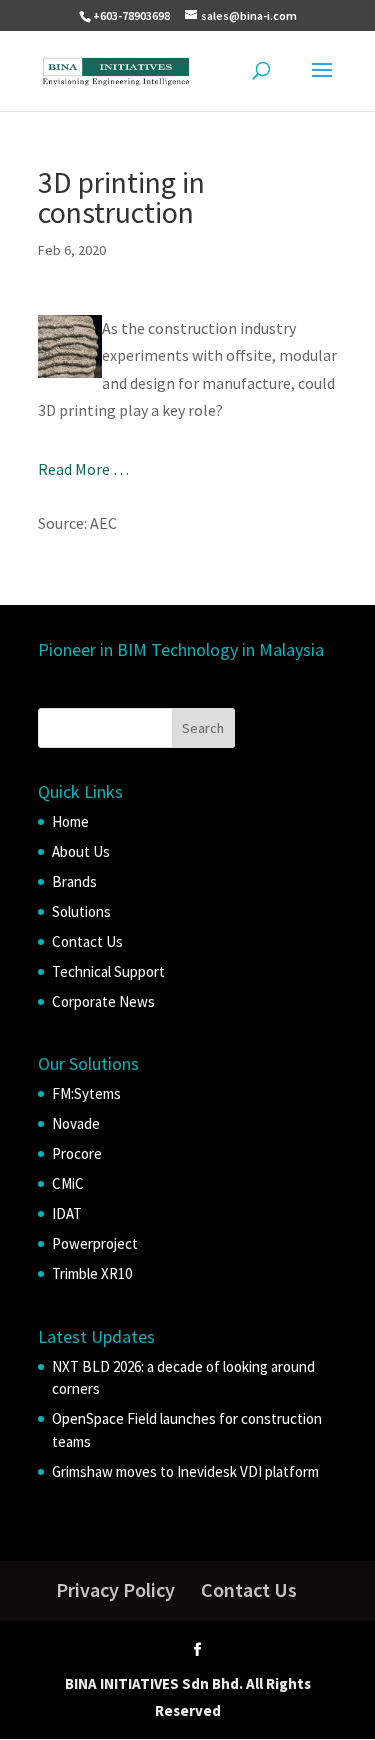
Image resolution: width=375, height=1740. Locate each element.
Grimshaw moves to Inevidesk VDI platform (185, 1471)
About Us (81, 851)
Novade (76, 1123)
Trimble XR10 (92, 1273)
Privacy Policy (115, 1589)
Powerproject (95, 1243)
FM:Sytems (86, 1093)
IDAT (67, 1213)
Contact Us (87, 941)
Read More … (83, 469)
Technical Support (108, 971)
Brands (74, 881)
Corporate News (103, 1001)
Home (70, 821)
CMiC (68, 1183)
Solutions (81, 911)
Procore (77, 1153)
